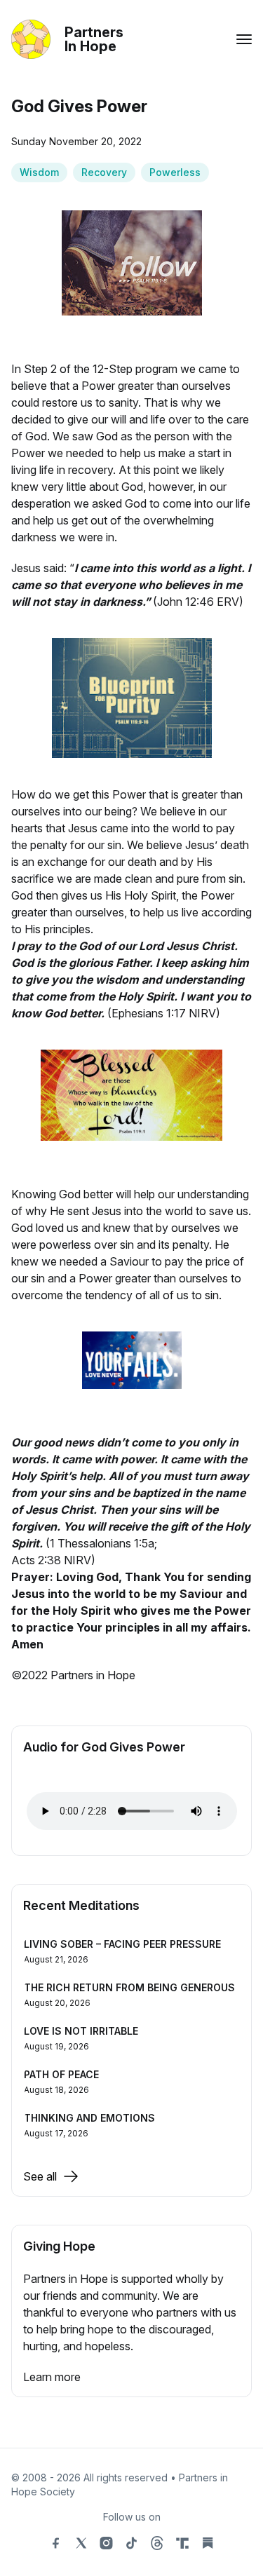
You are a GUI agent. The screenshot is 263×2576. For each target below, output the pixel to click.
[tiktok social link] (132, 2543)
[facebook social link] (56, 2543)
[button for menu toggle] (244, 39)
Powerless (175, 172)
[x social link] (81, 2543)
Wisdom (39, 172)
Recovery (104, 172)
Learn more (52, 2377)
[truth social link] (182, 2543)
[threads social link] (157, 2543)
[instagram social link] (107, 2543)
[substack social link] (208, 2543)
